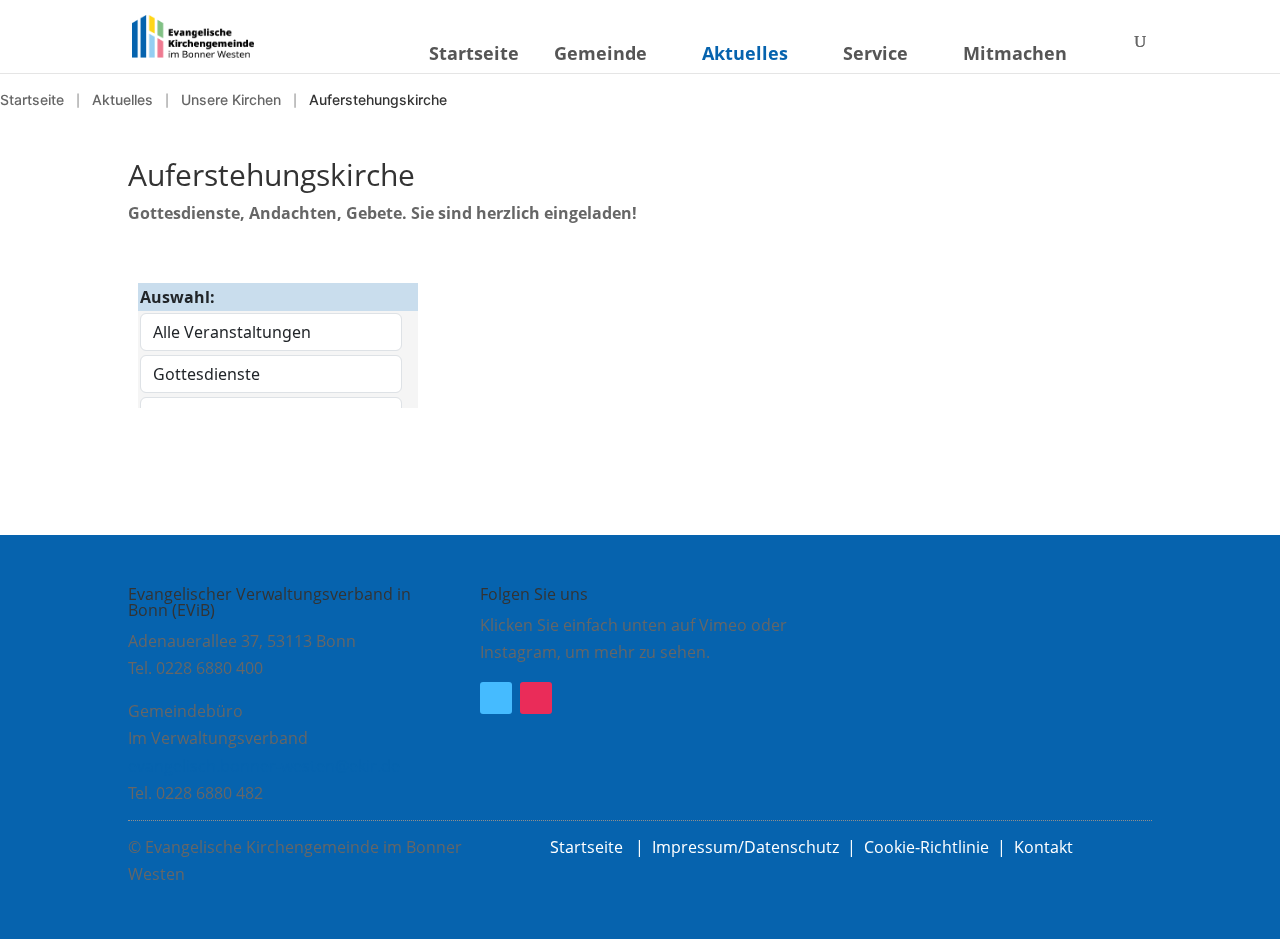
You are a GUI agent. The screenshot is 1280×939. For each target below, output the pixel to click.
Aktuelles (745, 53)
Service (875, 53)
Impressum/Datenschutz (745, 847)
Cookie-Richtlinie (926, 847)
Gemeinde (600, 53)
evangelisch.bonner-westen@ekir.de (264, 766)
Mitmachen (1015, 53)
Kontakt (1043, 847)
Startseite (474, 53)
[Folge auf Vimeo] (496, 698)
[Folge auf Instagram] (536, 698)
